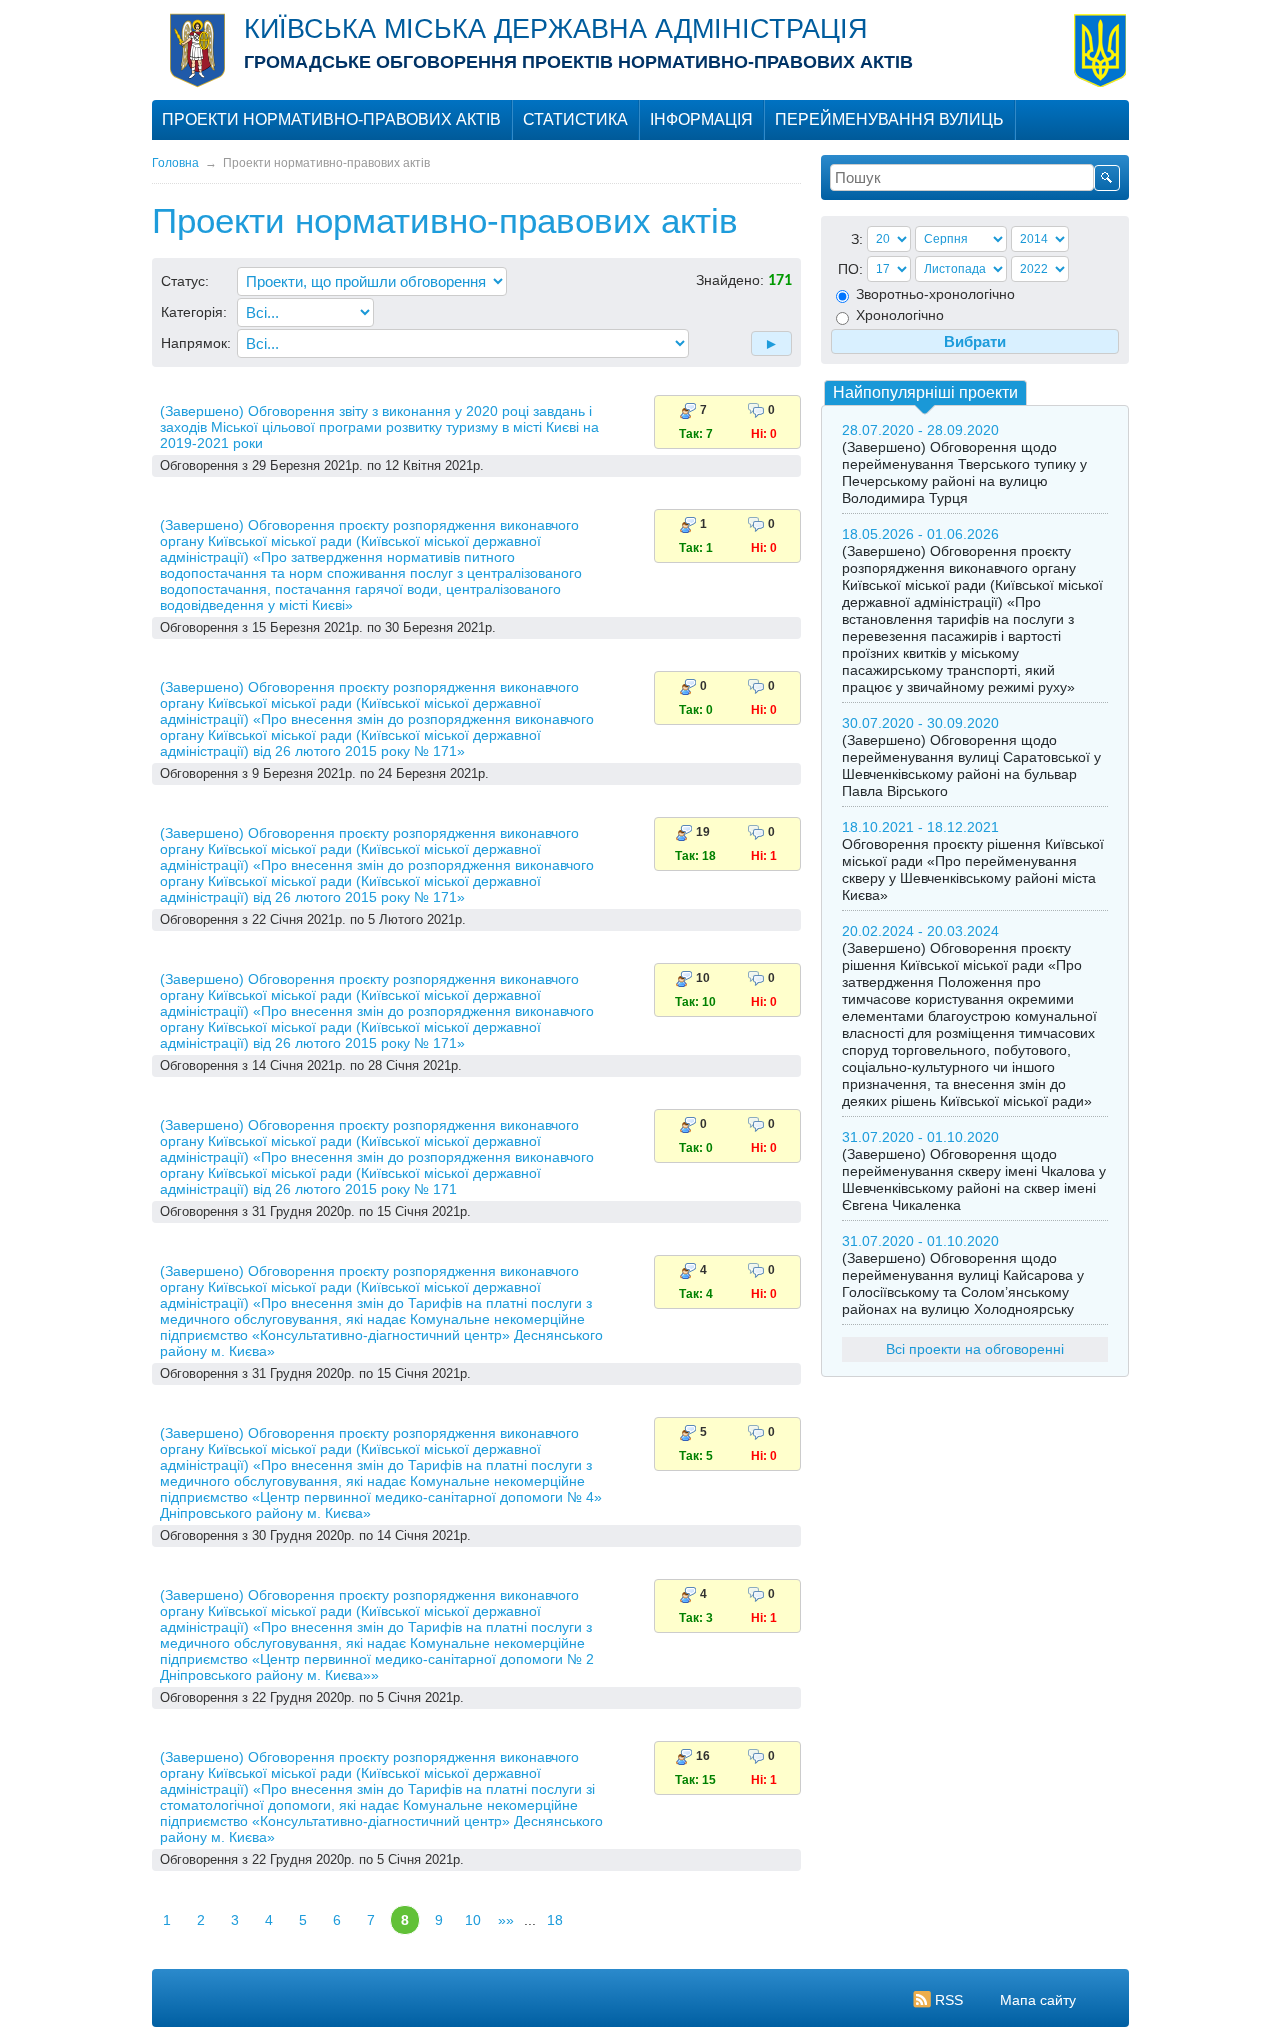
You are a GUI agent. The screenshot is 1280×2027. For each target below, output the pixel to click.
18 (555, 1920)
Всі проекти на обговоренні (975, 1349)
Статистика (575, 119)
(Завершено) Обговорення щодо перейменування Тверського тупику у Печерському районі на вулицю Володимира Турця (964, 472)
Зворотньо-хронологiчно (933, 294)
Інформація (701, 119)
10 (473, 1920)
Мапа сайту (1038, 2000)
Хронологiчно (898, 315)
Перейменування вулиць (889, 119)
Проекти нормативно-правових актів (331, 119)
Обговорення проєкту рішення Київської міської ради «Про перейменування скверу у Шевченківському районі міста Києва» (973, 869)
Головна (175, 163)
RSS (949, 2000)
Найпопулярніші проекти (925, 392)
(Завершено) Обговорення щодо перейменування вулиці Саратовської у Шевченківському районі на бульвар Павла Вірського (971, 765)
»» (506, 1920)
